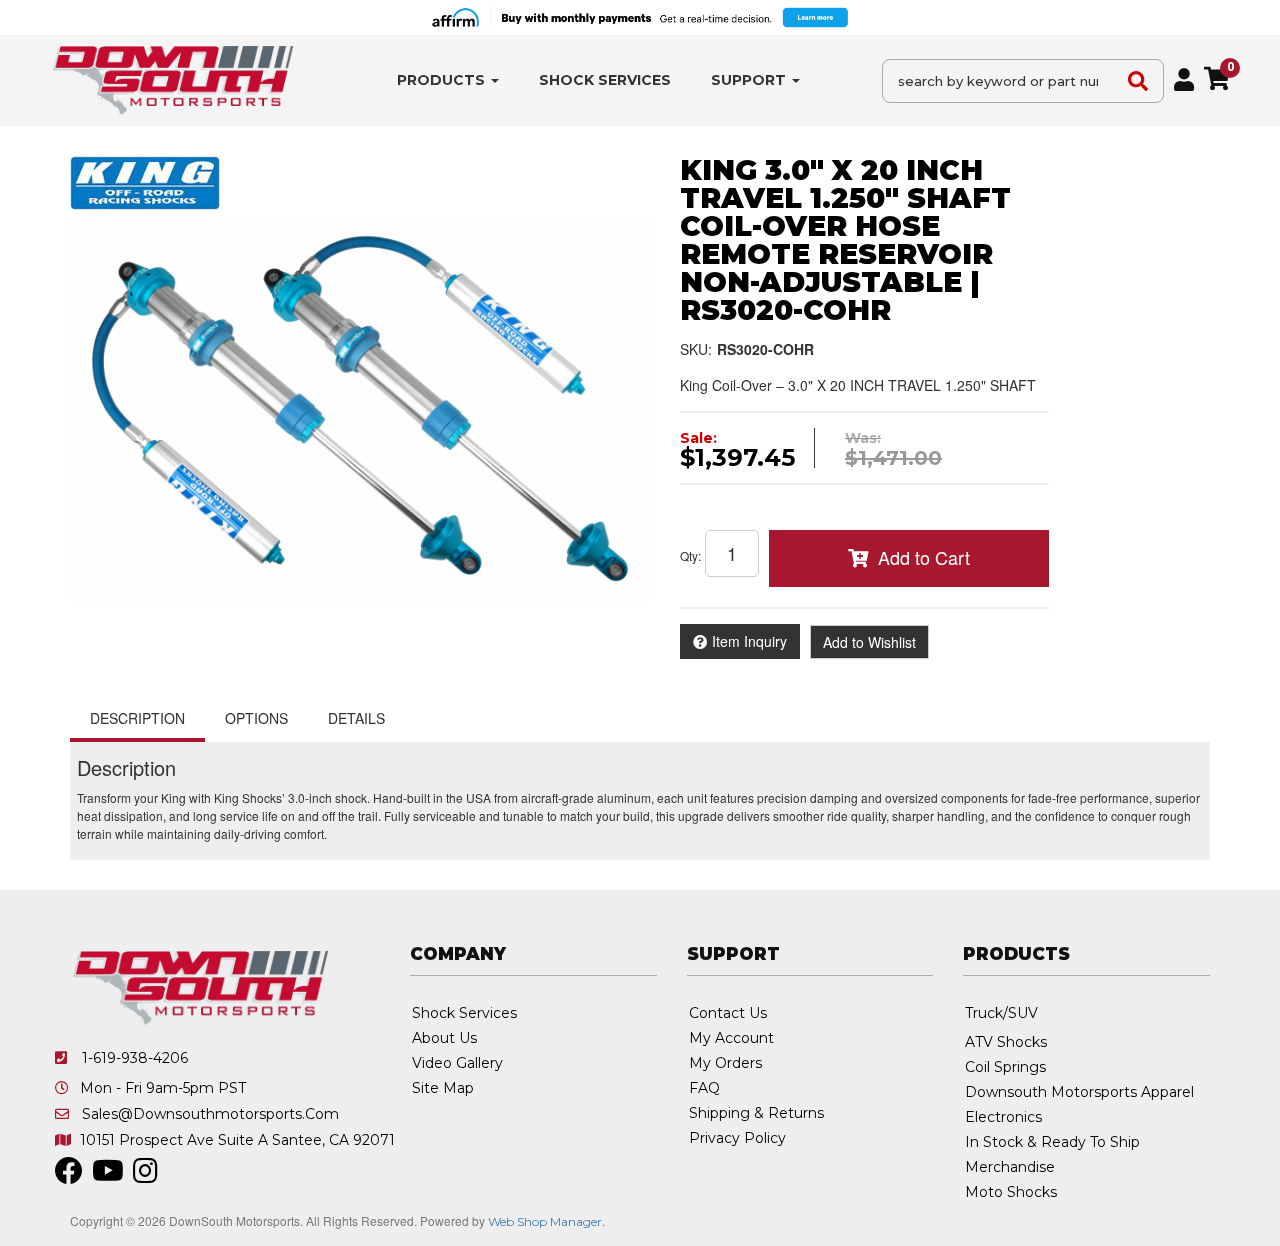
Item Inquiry (749, 641)
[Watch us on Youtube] (108, 1176)
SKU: (696, 349)
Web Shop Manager (545, 1221)
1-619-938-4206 (135, 1058)
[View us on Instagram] (145, 1176)
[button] (448, 80)
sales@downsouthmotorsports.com (210, 1114)
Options (256, 718)
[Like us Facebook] (69, 1176)
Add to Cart (924, 557)
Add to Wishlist (869, 642)
